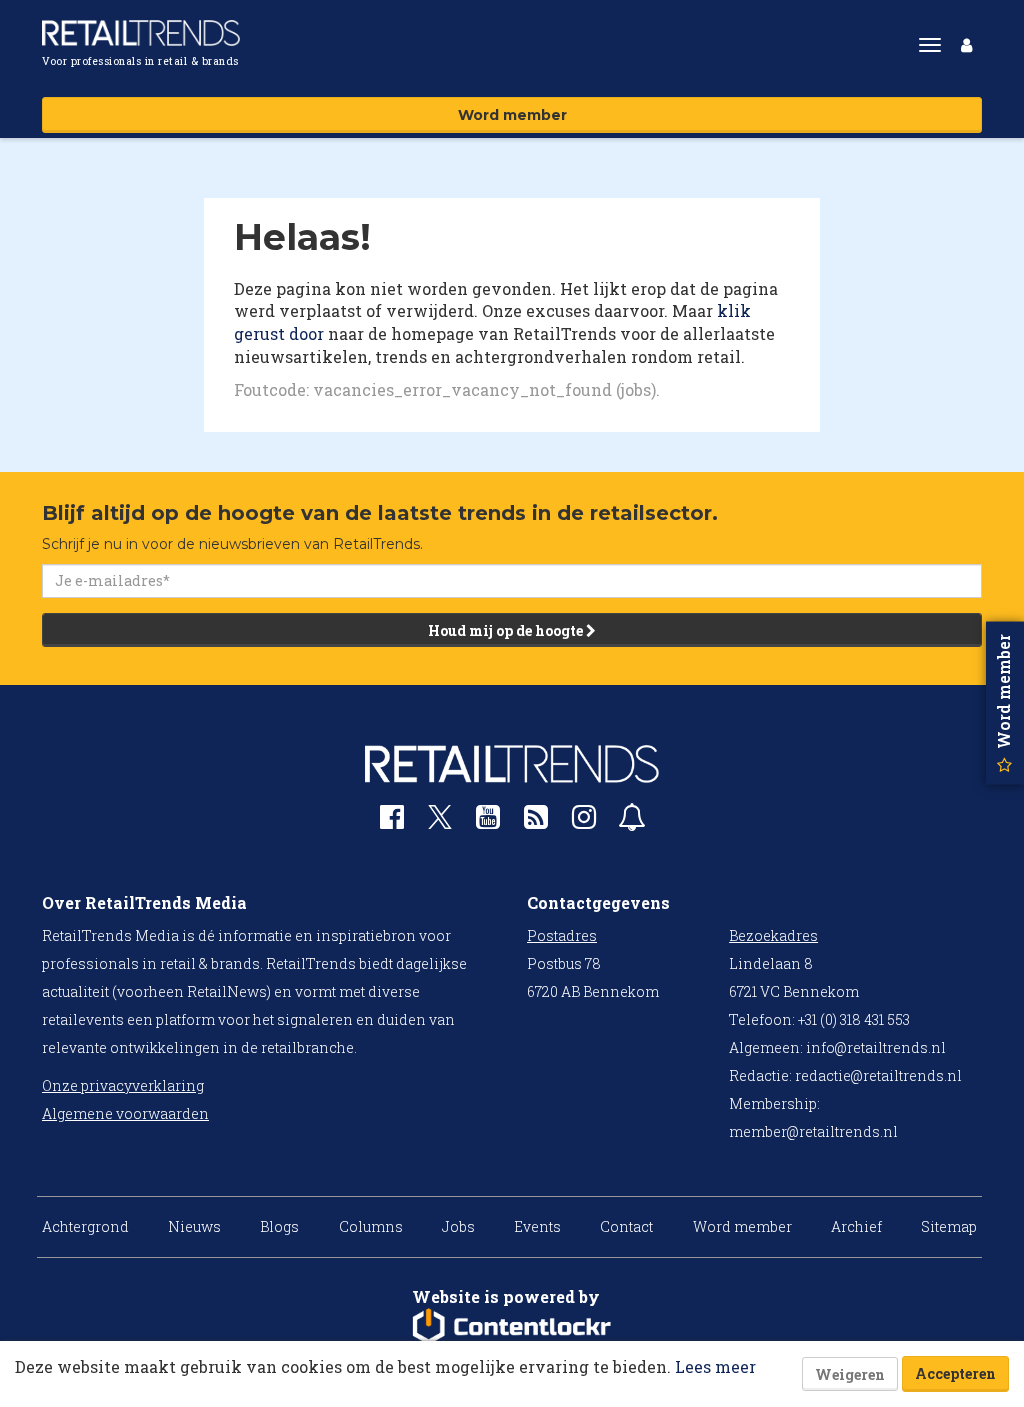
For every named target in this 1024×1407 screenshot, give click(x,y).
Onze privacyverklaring (123, 1085)
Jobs (458, 1226)
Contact (626, 1226)
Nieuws (194, 1226)
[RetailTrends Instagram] (584, 821)
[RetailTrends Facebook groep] (392, 821)
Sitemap (949, 1226)
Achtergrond (85, 1226)
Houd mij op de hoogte (507, 630)
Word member (512, 115)
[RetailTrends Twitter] (440, 823)
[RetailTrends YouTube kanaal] (488, 821)
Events (537, 1226)
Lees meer (715, 1366)
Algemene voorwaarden (125, 1113)
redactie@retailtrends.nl (878, 1075)
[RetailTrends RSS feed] (536, 821)
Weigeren (850, 1374)
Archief (856, 1226)
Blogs (279, 1226)
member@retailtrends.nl (813, 1131)
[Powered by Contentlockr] (512, 1327)
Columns (371, 1226)
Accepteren (955, 1373)
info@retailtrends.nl (876, 1047)
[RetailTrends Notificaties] (632, 821)
